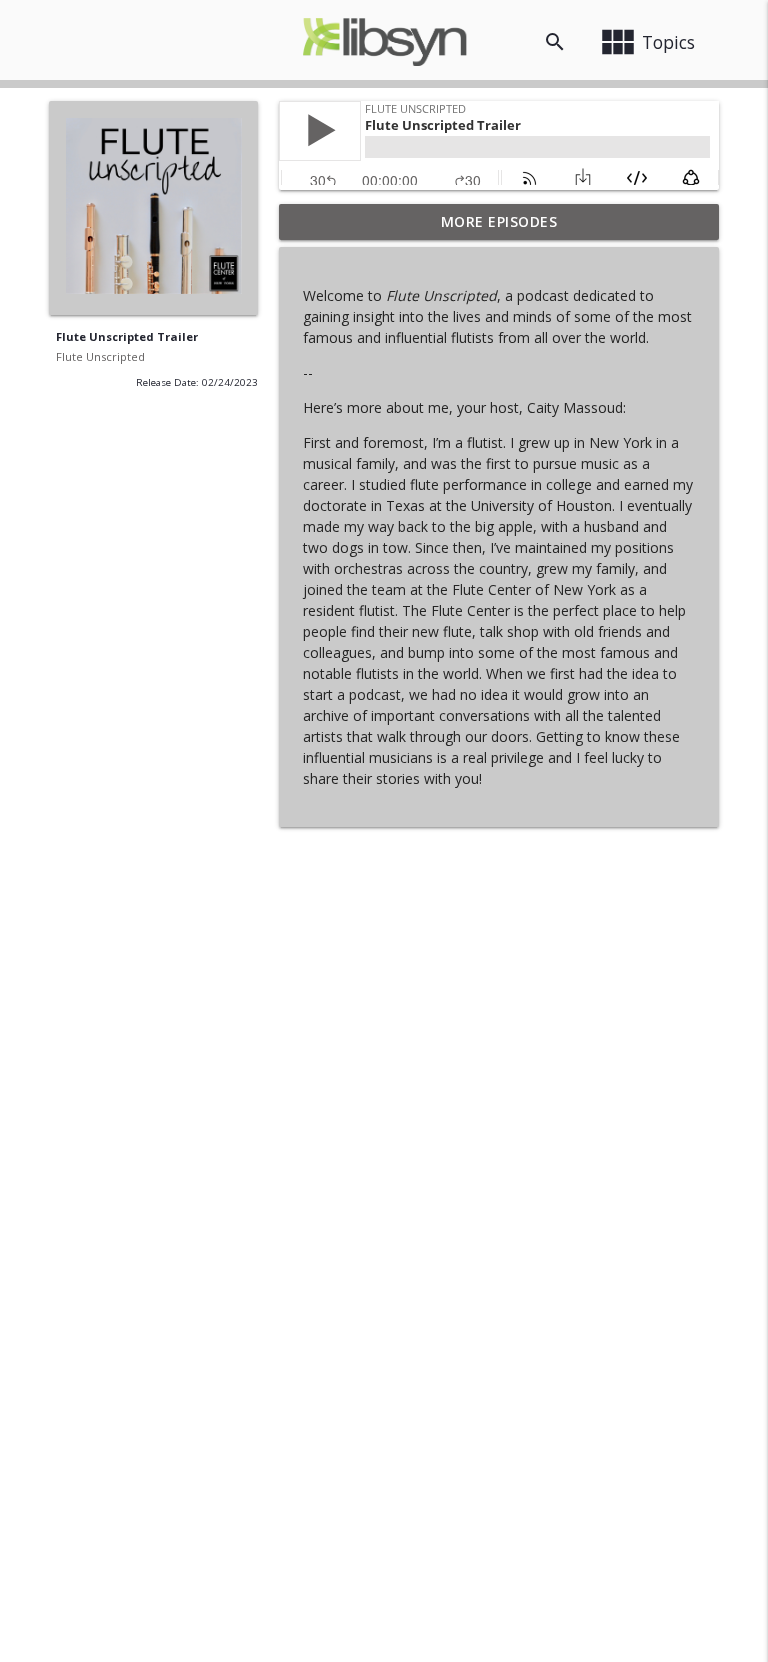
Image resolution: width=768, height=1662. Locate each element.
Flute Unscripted (100, 356)
